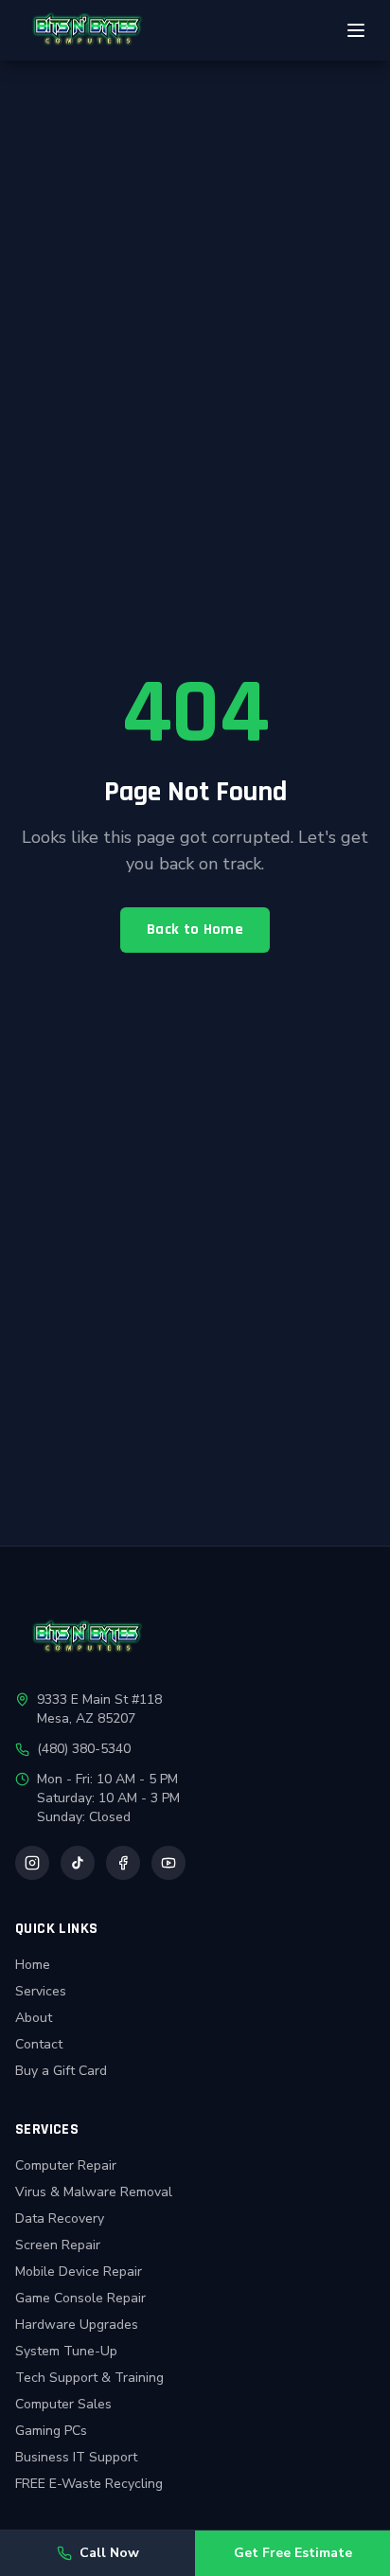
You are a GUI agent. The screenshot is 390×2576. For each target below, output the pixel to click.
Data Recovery (60, 2218)
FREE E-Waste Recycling (89, 2484)
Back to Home (195, 930)
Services (41, 1991)
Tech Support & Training (89, 2378)
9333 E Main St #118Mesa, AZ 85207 (99, 1709)
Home (33, 1965)
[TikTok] (78, 1863)
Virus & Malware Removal (94, 2192)
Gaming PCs (51, 2431)
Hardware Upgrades (77, 2325)
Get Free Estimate (293, 2553)
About (34, 2018)
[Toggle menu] (356, 30)
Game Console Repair (80, 2298)
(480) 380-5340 (84, 1749)
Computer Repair (66, 2165)
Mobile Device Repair (79, 2272)
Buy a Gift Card (61, 2071)
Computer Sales (63, 2404)
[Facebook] (123, 1863)
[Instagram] (32, 1863)
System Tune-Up (66, 2351)
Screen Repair (58, 2245)
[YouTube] (168, 1863)
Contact (39, 2044)
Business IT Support (76, 2457)
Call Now (109, 2553)
